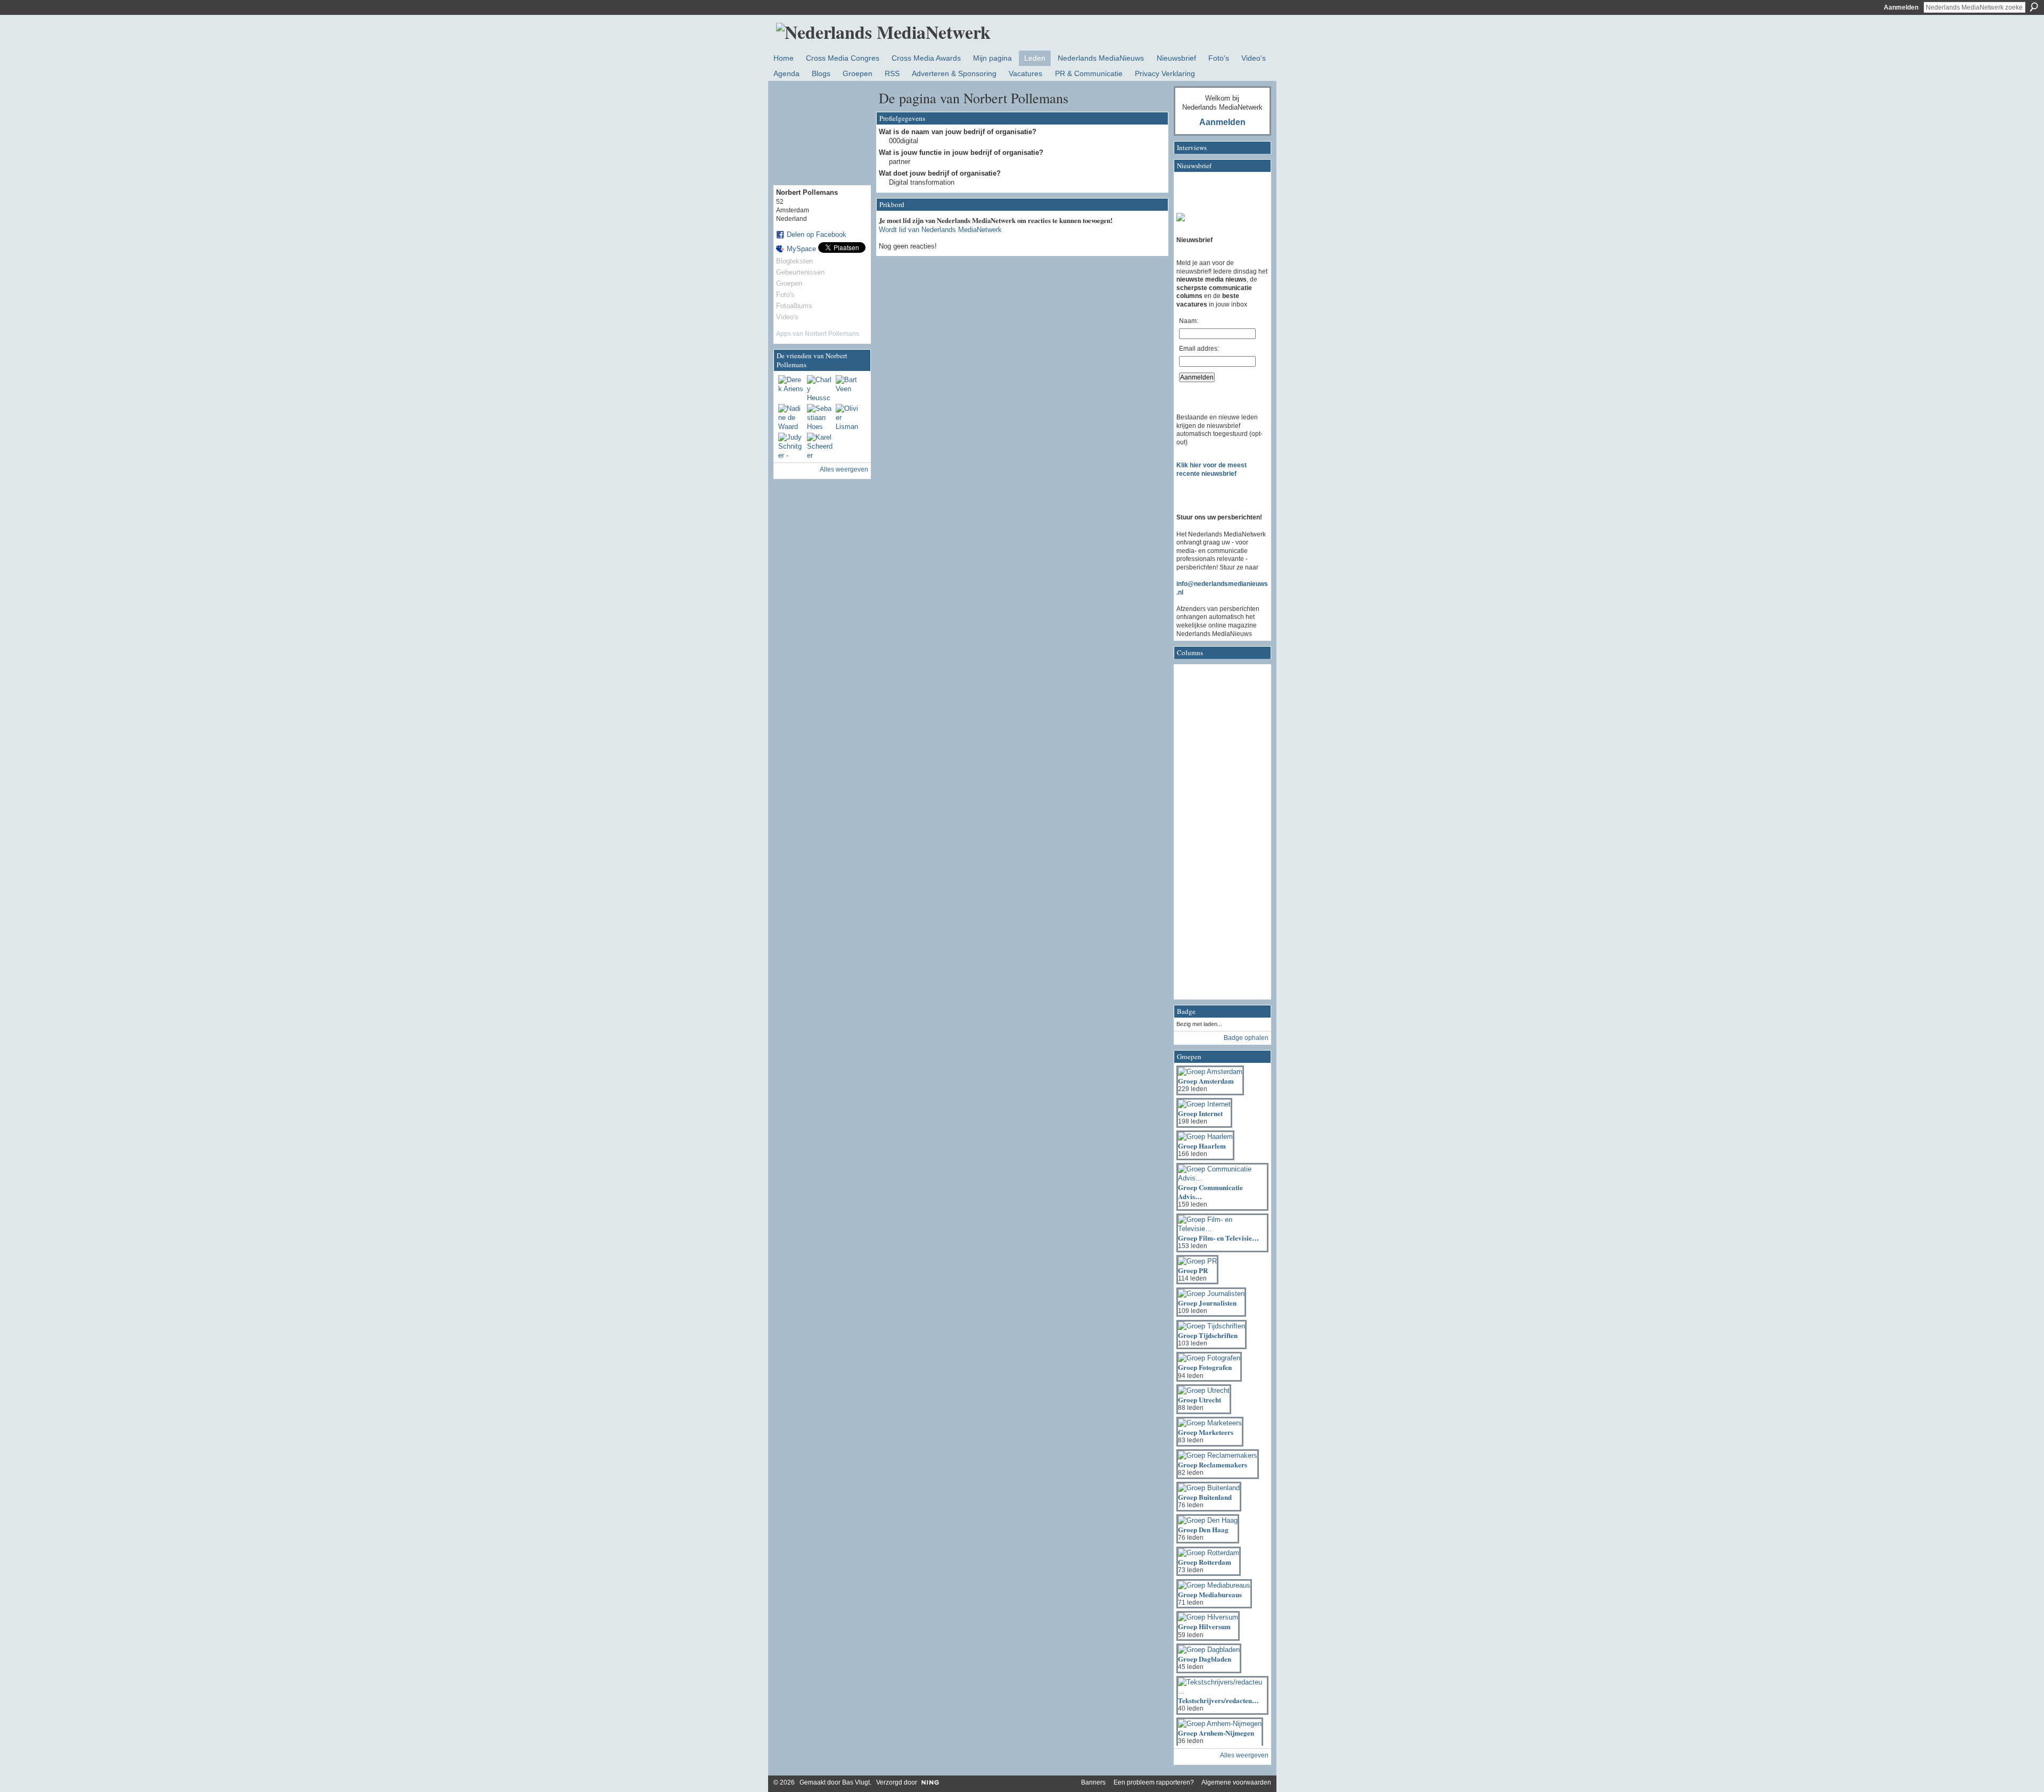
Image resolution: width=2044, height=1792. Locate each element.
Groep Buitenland (1205, 1497)
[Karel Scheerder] (820, 445)
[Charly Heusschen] (820, 388)
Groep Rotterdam (1205, 1562)
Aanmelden (1901, 7)
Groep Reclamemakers (1213, 1464)
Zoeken (2034, 7)
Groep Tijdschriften (1208, 1335)
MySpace (801, 249)
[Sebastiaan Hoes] (820, 417)
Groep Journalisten (1207, 1303)
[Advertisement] (1219, 835)
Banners (1093, 1782)
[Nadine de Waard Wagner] (791, 417)
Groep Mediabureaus (1210, 1594)
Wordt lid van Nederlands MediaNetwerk (940, 230)
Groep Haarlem (1202, 1146)
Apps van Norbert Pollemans (818, 334)
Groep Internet (1200, 1113)
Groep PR (1193, 1270)
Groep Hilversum (1204, 1626)
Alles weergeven (844, 469)
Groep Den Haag (1203, 1529)
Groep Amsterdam (1206, 1081)
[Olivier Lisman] (848, 417)
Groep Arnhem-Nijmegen (1216, 1733)
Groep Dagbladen (1205, 1659)
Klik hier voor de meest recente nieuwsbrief (1211, 469)
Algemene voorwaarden (1236, 1782)
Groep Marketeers (1206, 1432)
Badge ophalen (1246, 1038)
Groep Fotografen (1205, 1367)
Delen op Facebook (817, 234)
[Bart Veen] (848, 388)
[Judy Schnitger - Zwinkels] (791, 445)
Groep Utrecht (1200, 1399)
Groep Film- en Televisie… (1218, 1238)
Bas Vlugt (856, 1782)
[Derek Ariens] (791, 388)
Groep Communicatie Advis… (1210, 1192)
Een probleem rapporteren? (1154, 1782)
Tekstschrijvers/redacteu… (1218, 1700)
